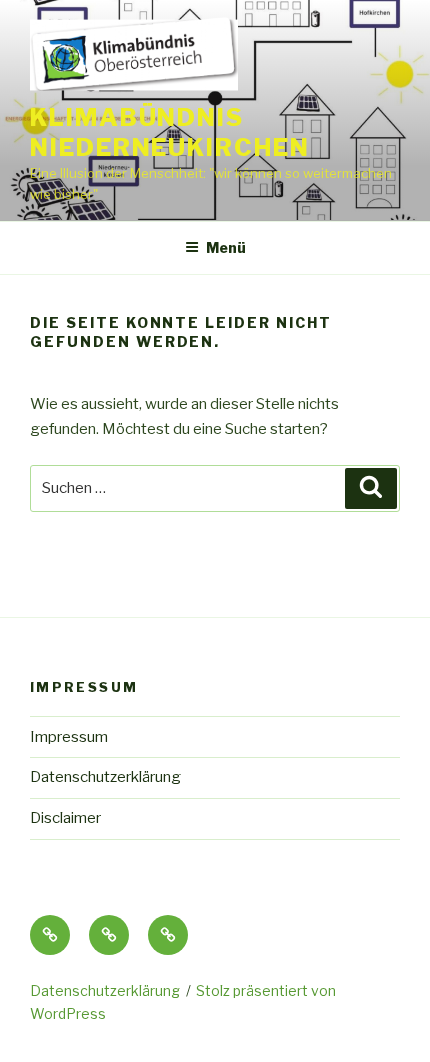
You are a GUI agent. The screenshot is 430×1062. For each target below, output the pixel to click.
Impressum (69, 737)
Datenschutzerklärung (105, 777)
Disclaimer (65, 818)
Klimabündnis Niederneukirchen (170, 132)
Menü (226, 247)
